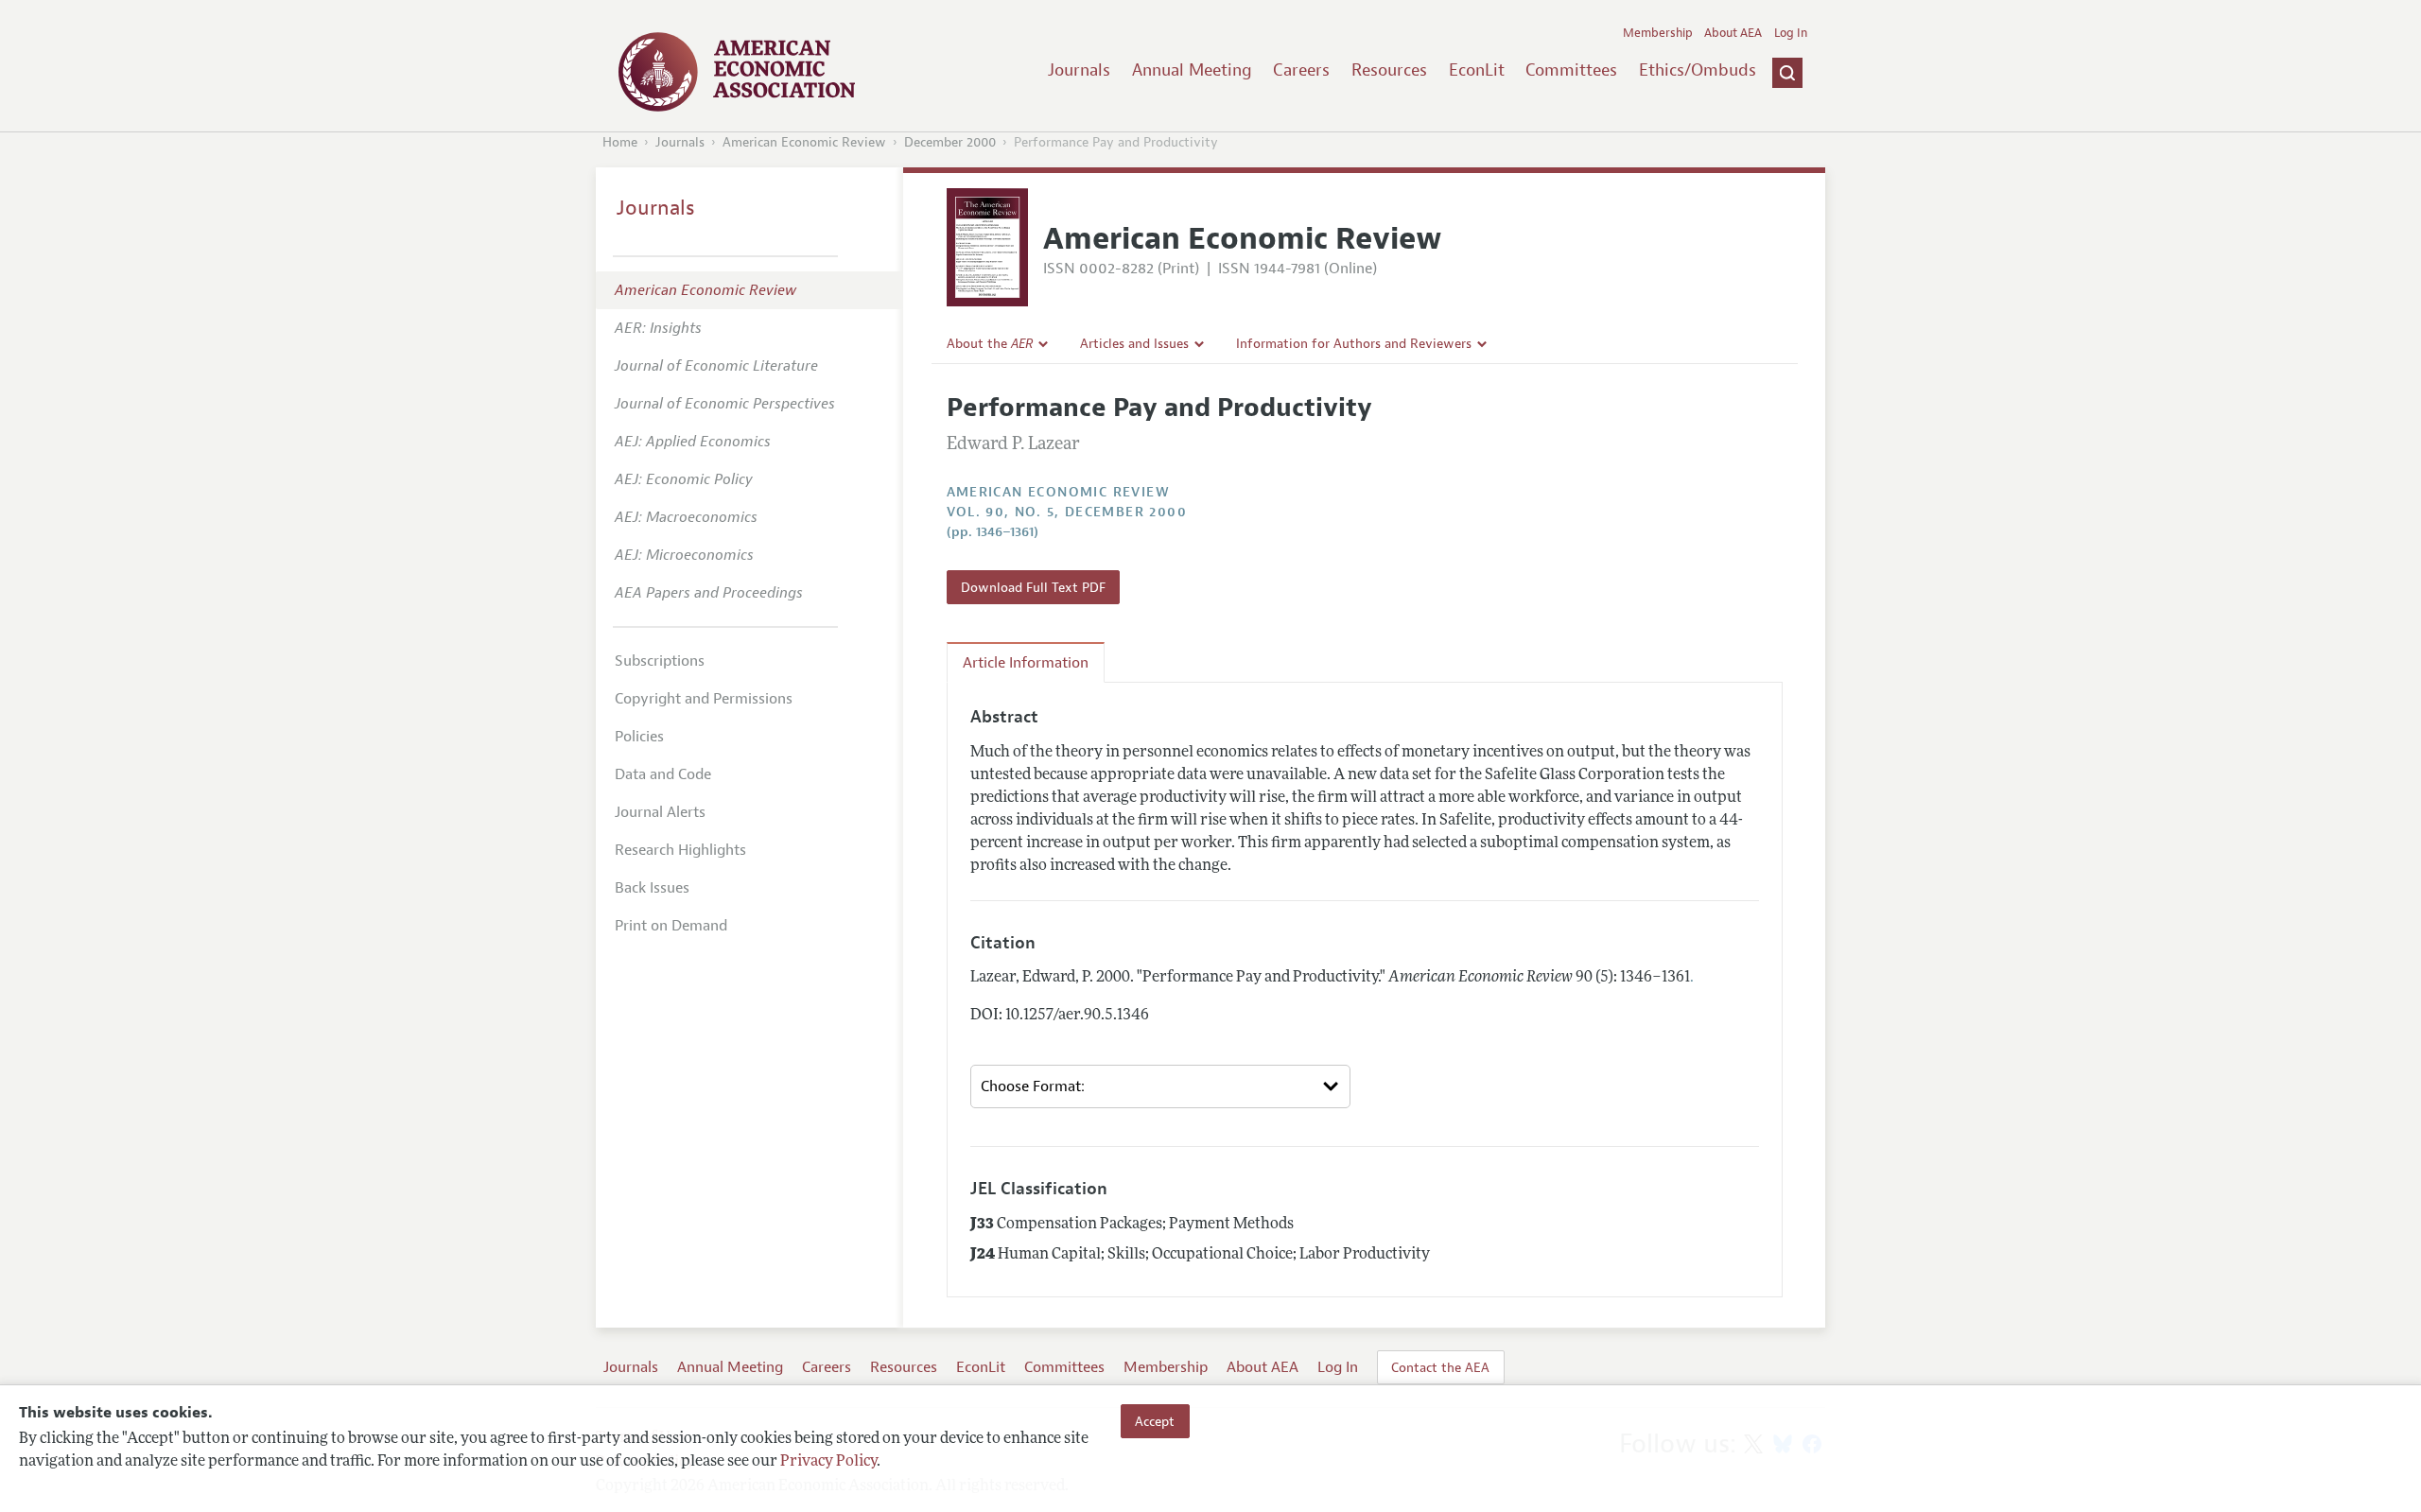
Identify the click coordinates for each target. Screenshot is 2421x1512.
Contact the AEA (1440, 1367)
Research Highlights (680, 850)
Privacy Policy (828, 1462)
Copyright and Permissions (704, 699)
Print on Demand (671, 926)
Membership (1658, 33)
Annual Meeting (1192, 70)
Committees (1571, 70)
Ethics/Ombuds (1698, 70)
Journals (1079, 70)
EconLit (1477, 70)
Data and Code (663, 774)
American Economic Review (804, 142)
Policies (639, 737)
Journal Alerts (660, 812)
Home (620, 142)
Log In (1791, 33)
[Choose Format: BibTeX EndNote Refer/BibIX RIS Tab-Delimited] (1160, 1086)
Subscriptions (660, 661)
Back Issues (652, 888)
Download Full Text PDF (1033, 587)
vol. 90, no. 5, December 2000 (1067, 512)
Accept (1155, 1421)
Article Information (1026, 663)
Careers (1301, 70)
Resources (1389, 70)
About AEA (1733, 33)
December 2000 (950, 142)
